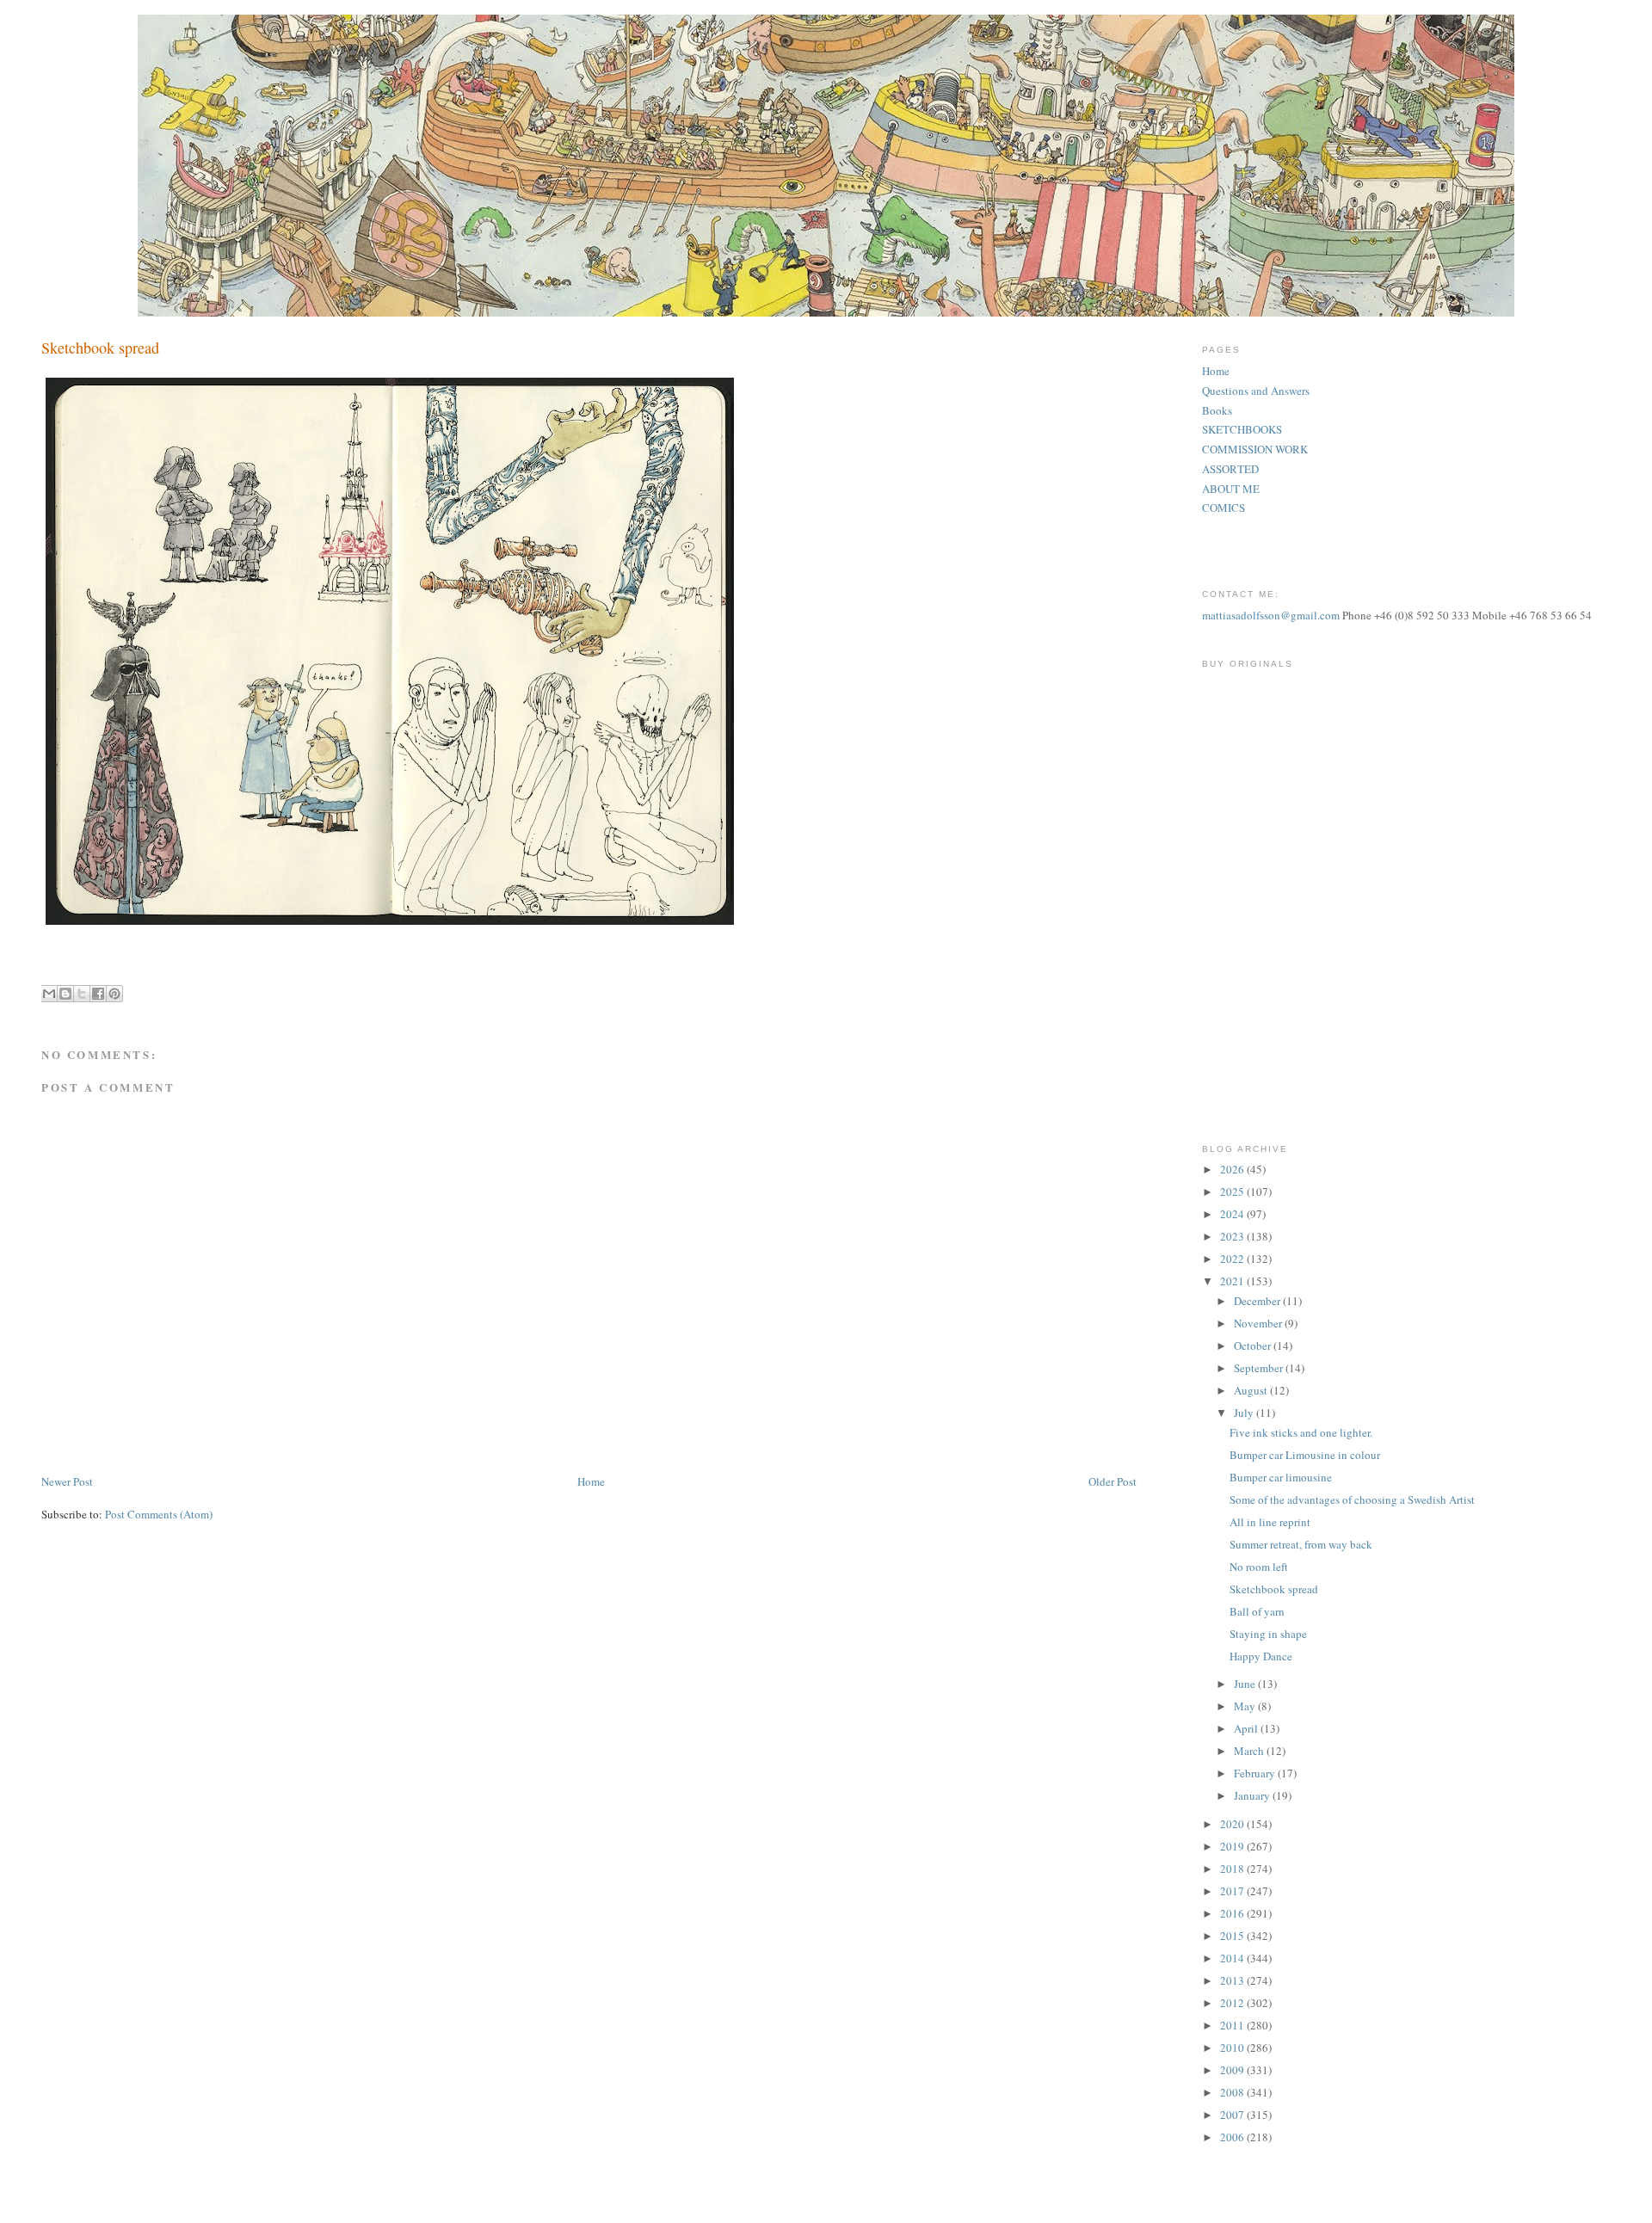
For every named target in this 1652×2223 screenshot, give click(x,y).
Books (1217, 410)
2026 (1233, 1169)
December (1258, 1301)
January (1253, 1795)
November (1259, 1323)
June (1246, 1684)
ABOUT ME (1231, 489)
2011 (1233, 2025)
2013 (1233, 1980)
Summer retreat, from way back (1301, 1544)
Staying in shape (1268, 1634)
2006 (1233, 2137)
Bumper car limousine (1281, 1477)
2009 (1233, 2070)
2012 (1233, 2003)
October (1254, 1345)
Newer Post (67, 1481)
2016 (1233, 1913)
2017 (1233, 1891)
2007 (1233, 2115)
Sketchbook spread (1274, 1589)
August (1252, 1390)
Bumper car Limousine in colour (1305, 1455)
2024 (1233, 1214)
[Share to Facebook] (98, 994)
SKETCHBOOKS (1242, 429)
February (1256, 1773)
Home (591, 1481)
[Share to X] (82, 994)
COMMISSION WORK (1255, 449)
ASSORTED (1230, 469)
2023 (1233, 1236)
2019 (1233, 1846)
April (1247, 1728)
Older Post (1113, 1481)
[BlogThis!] (65, 994)
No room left (1259, 1567)
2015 (1233, 1936)
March (1250, 1751)
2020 (1233, 1824)
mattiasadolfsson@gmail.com (1271, 615)
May (1246, 1706)
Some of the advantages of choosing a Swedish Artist (1352, 1499)
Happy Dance (1261, 1656)
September (1260, 1368)
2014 (1233, 1958)
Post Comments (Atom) (159, 1514)
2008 (1233, 2092)
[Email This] (49, 994)
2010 (1233, 2048)
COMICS (1224, 508)
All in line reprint (1270, 1522)
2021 (1233, 1281)
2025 (1233, 1192)
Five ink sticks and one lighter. (1301, 1432)
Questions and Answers (1256, 391)
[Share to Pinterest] (114, 994)
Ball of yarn (1257, 1611)
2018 (1233, 1869)
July (1245, 1413)
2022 (1233, 1259)
